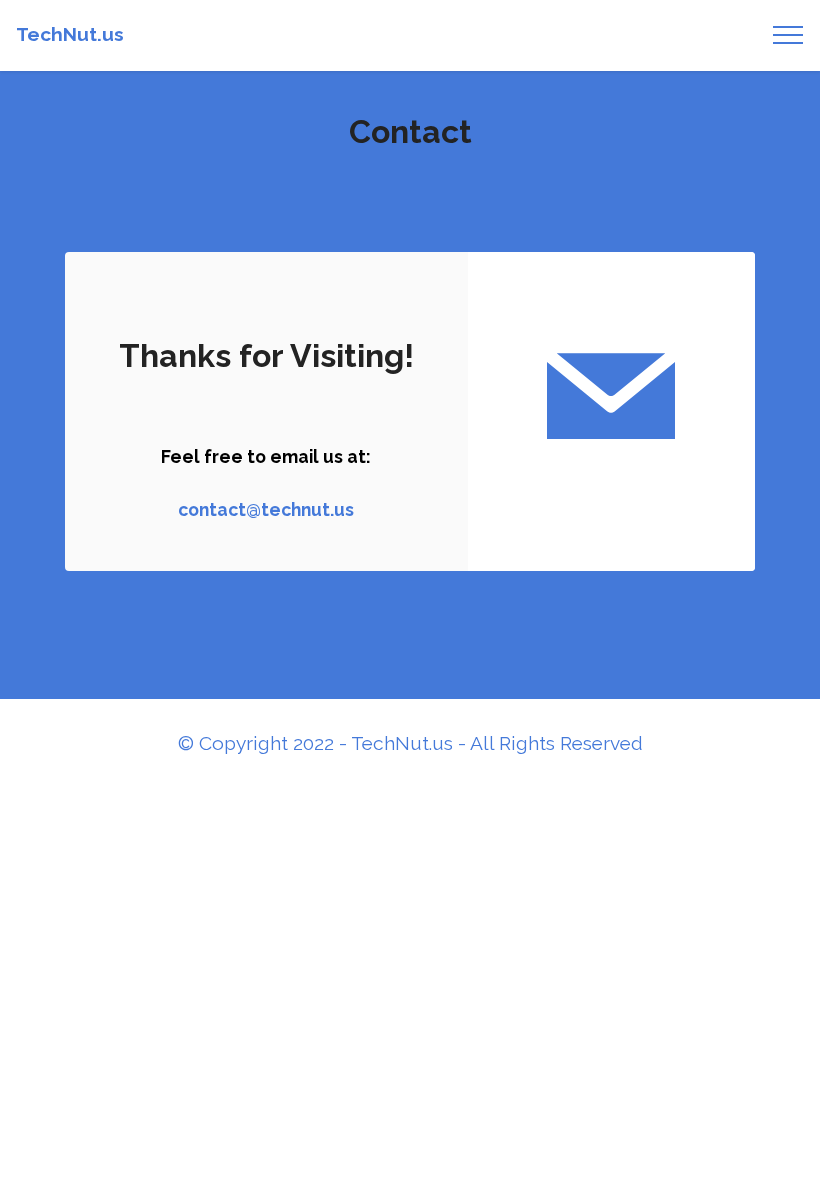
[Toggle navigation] (788, 35)
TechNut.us (70, 34)
